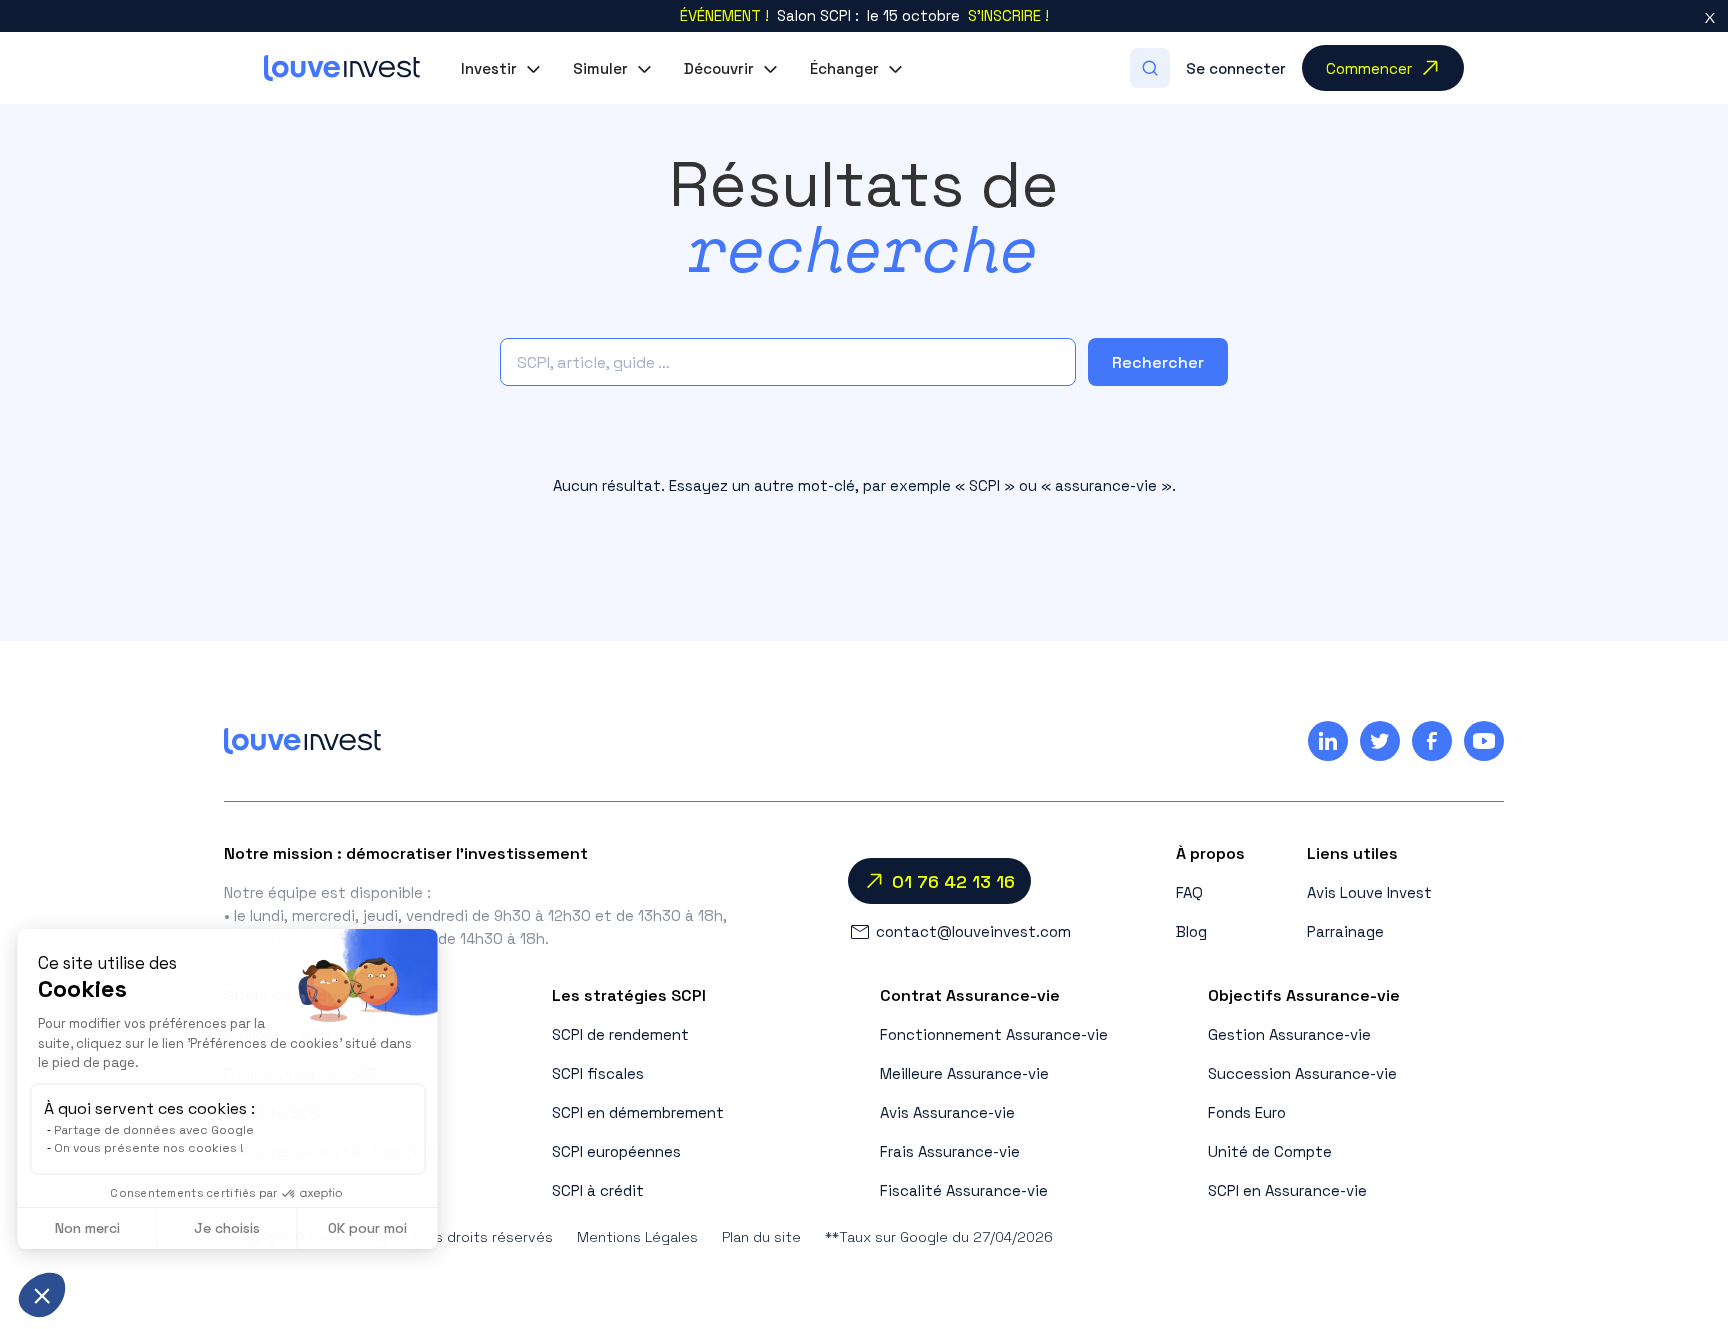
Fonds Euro (1247, 1112)
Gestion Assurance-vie (1289, 1034)
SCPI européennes (616, 1151)
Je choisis (230, 1228)
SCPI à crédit (598, 1190)
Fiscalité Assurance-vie (964, 1190)
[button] (501, 68)
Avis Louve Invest (1369, 892)
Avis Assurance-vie (947, 1112)
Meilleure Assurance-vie (964, 1073)
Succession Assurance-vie (1302, 1073)
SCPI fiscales (598, 1073)
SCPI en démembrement (638, 1112)
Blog (1191, 931)
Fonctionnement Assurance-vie (994, 1034)
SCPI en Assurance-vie (1287, 1190)
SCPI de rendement (620, 1034)
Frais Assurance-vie (950, 1151)
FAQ (1189, 892)
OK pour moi (370, 1228)
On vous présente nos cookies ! (151, 1148)
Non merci (89, 1228)
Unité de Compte (1270, 1151)
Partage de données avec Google (156, 1130)
